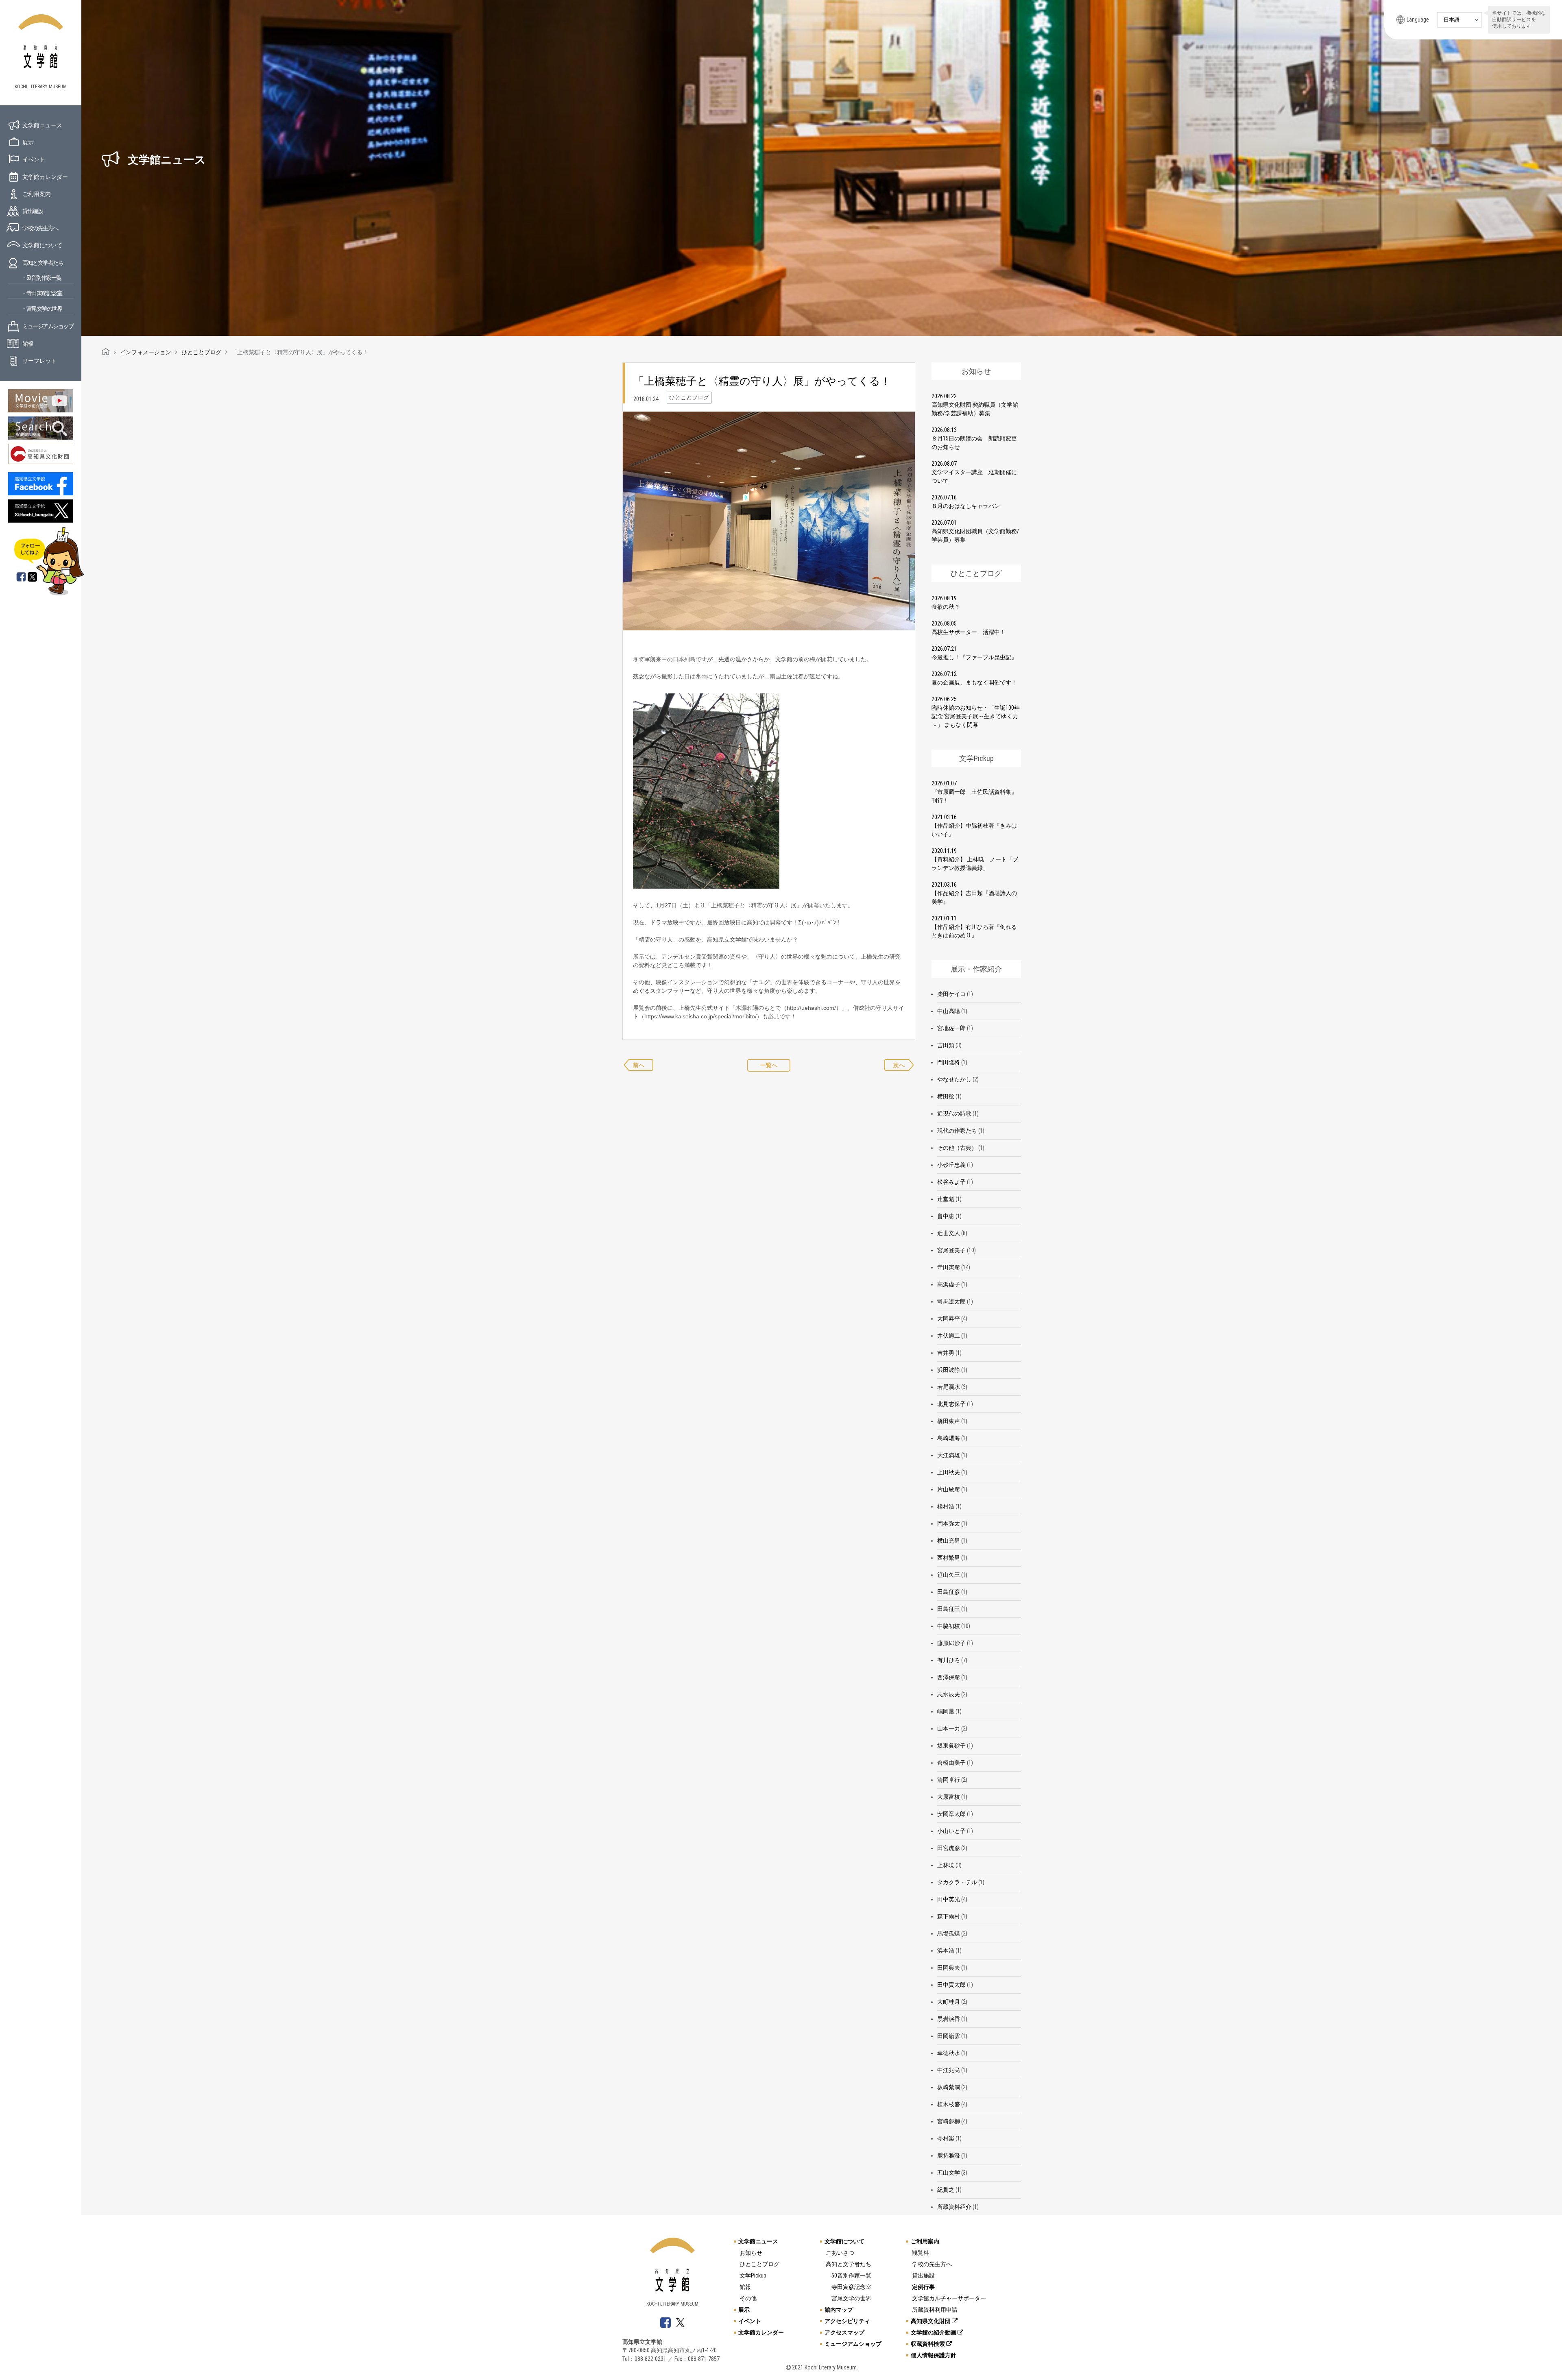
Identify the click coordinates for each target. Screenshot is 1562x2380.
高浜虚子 (949, 1284)
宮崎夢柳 (949, 2121)
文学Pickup (753, 2275)
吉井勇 (946, 1353)
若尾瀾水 (949, 1387)
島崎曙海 (949, 1438)
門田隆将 (949, 1062)
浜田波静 (949, 1370)
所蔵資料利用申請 (935, 2310)
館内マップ (839, 2310)
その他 (748, 2298)
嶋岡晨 (946, 1711)
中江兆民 (949, 2070)
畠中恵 (946, 1216)
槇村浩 (946, 1506)
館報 (27, 344)
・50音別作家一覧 (41, 278)
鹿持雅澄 (949, 2156)
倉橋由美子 (951, 1763)
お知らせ (751, 2253)
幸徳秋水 (949, 2053)
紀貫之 (946, 2190)
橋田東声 (949, 1421)
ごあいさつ (840, 2253)
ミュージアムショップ (48, 326)
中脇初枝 (949, 1626)
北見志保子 (951, 1404)
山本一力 (949, 1728)
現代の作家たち (957, 1131)
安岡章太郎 (951, 1814)
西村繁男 (949, 1558)
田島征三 (949, 1609)
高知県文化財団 (931, 2321)
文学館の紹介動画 (934, 2332)
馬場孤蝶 (949, 1933)
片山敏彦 (949, 1489)
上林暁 (946, 1865)
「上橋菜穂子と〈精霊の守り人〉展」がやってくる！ (762, 381)
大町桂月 (949, 2002)
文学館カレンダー (45, 177)
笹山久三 (949, 1575)
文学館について (42, 245)
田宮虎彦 (949, 1848)
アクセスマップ (844, 2332)
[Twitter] (33, 578)
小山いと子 (951, 1831)
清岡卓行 (949, 1780)
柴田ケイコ (951, 994)
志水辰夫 (949, 1694)
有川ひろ (949, 1660)
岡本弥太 (949, 1523)
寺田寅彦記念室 (851, 2287)
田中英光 (949, 1899)
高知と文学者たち (43, 263)
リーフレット (39, 361)
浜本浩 (946, 1951)
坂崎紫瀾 (949, 2087)
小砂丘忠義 (951, 1165)
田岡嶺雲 (949, 2036)
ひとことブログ (759, 2264)
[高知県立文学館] (106, 352)
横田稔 (946, 1096)
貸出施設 (33, 211)
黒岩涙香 (949, 2019)
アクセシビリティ (847, 2321)
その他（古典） (957, 1148)
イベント (34, 159)
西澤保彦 (949, 1677)
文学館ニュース (42, 125)
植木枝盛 (949, 2104)
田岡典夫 (949, 1968)
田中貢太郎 (951, 1985)
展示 (28, 142)
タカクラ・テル (957, 1882)
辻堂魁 (946, 1199)
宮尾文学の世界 (851, 2298)
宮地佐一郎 (951, 1028)
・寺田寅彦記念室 (41, 293)
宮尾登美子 (951, 1250)
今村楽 (946, 2138)
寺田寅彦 (949, 1267)
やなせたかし (954, 1079)
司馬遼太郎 (951, 1301)
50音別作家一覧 (851, 2275)
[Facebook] (21, 578)
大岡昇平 (949, 1319)
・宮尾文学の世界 (41, 309)
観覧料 (921, 2253)
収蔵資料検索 (928, 2344)
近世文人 (949, 1233)
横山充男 (949, 1541)
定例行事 (923, 2287)
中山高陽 (949, 1011)
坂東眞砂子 (951, 1746)
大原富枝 (949, 1797)
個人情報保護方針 (934, 2355)
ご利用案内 (37, 194)
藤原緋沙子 (951, 1643)
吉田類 (946, 1045)
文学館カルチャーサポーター (949, 2298)
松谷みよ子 (951, 1182)
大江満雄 (949, 1455)
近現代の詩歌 (954, 1114)
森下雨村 (949, 1916)
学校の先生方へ (40, 228)
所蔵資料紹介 (954, 2207)
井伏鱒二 (949, 1336)
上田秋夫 (949, 1472)
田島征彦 (949, 1592)
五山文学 (949, 2173)
